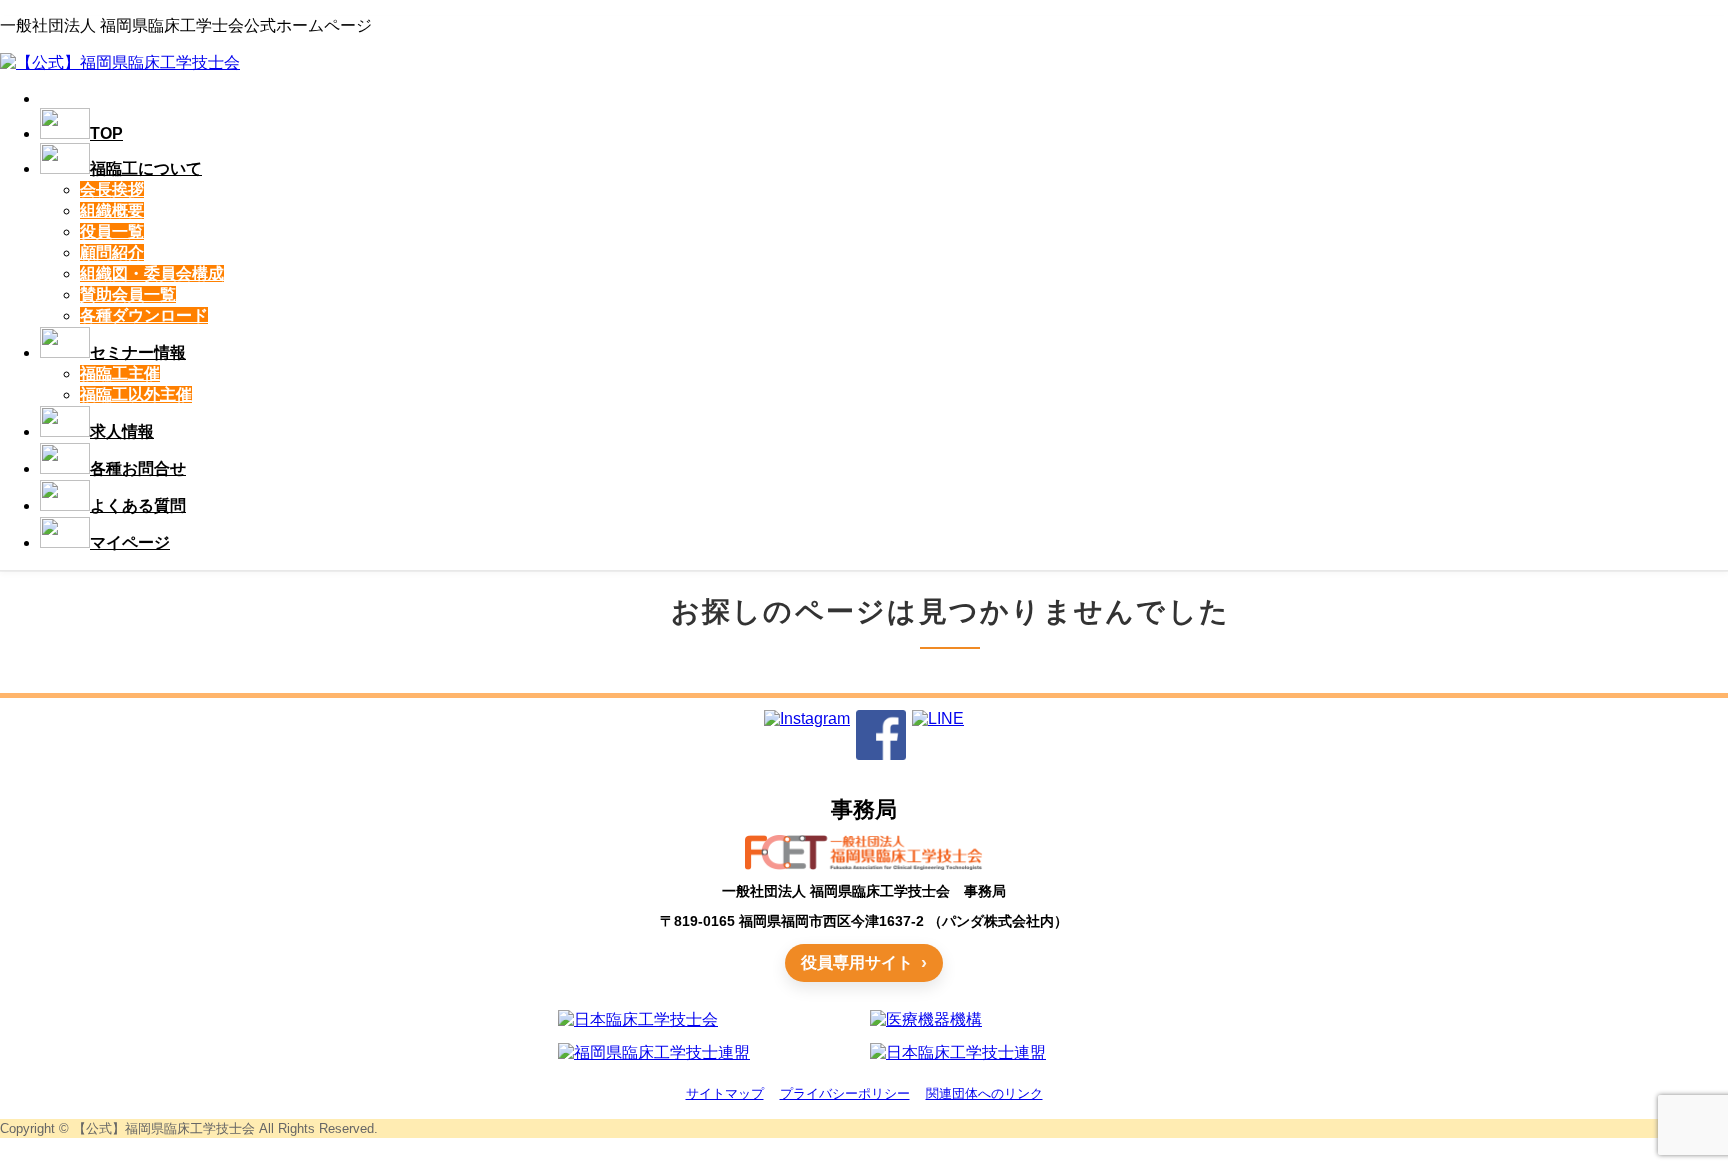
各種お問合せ (138, 468)
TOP (106, 133)
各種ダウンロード (144, 315)
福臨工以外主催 (136, 394)
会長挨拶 (112, 189)
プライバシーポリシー (845, 1093)
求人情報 (122, 431)
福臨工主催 (120, 373)
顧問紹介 (112, 252)
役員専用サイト (857, 962)
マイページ (130, 542)
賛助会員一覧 (128, 294)
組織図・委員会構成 (152, 273)
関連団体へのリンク (984, 1093)
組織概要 (112, 210)
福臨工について (146, 168)
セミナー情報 (138, 352)
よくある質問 (138, 505)
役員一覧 (112, 231)
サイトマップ (725, 1093)
